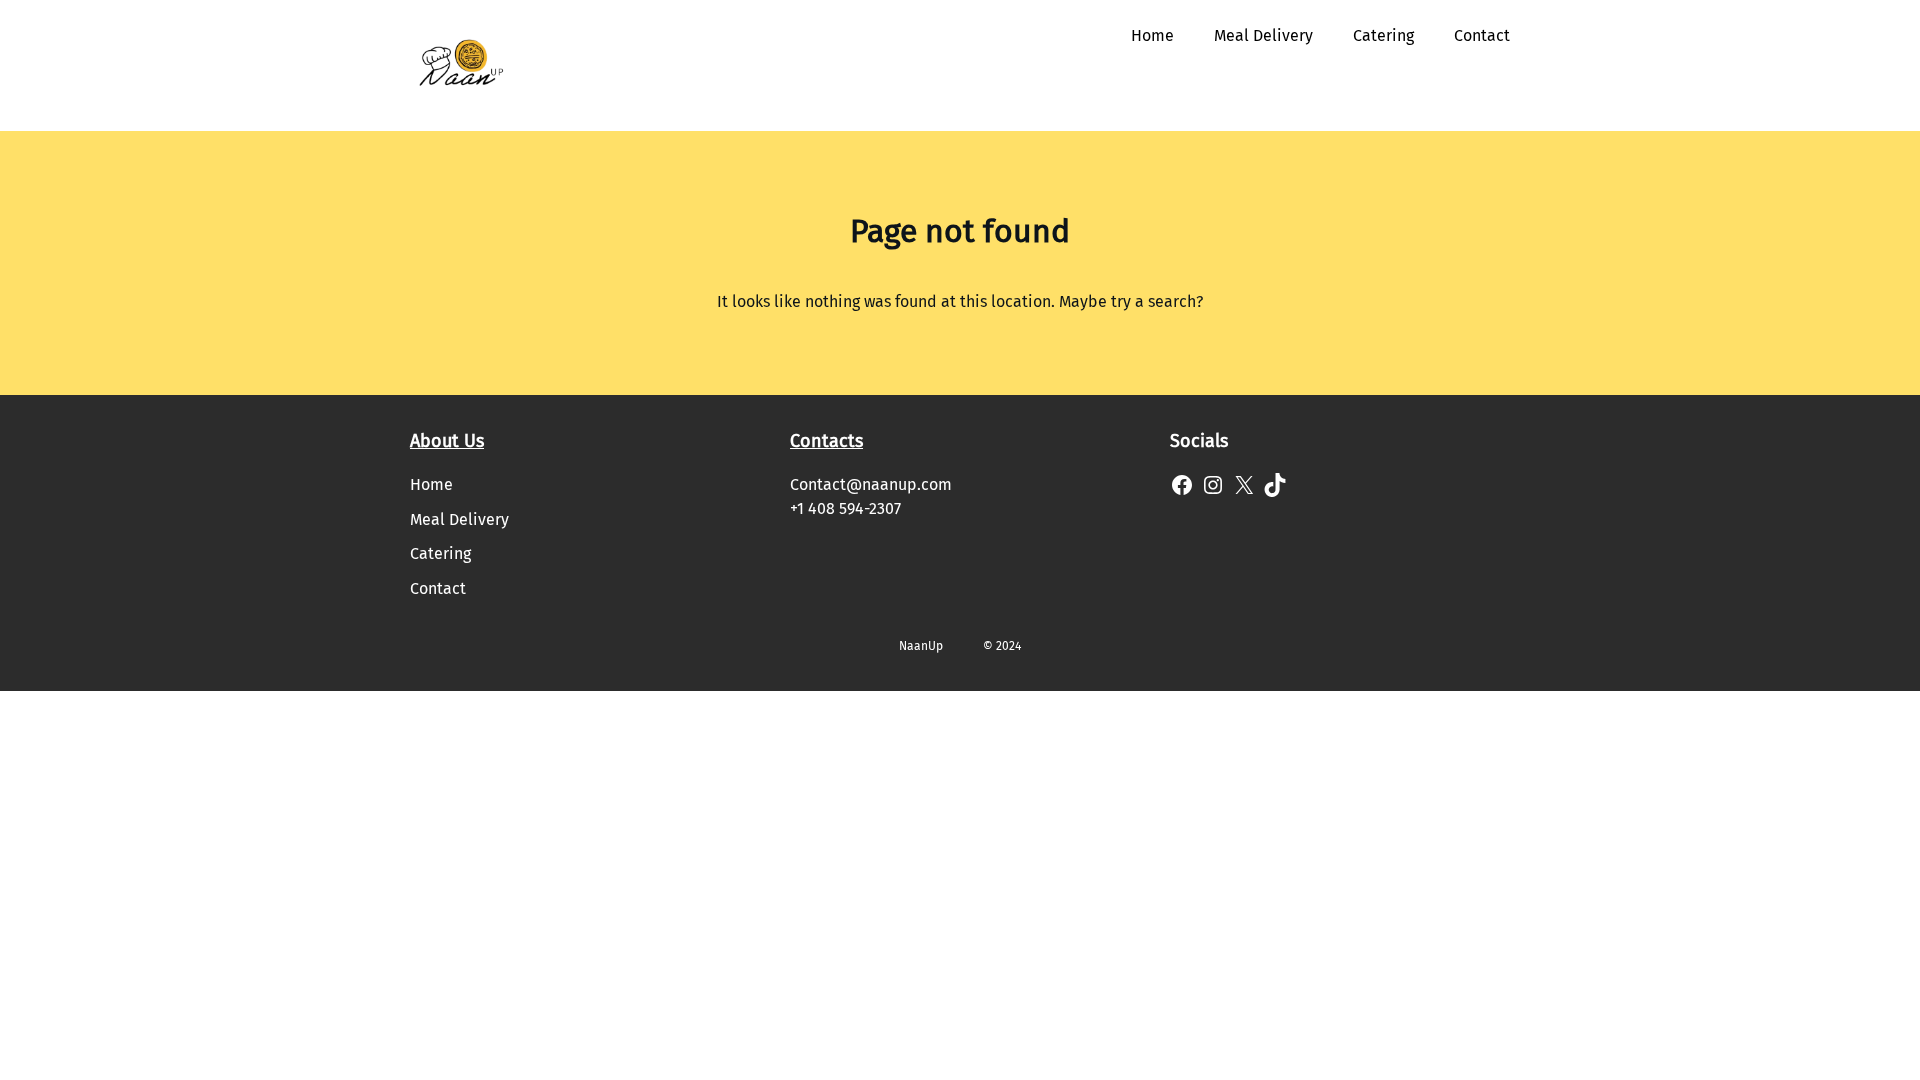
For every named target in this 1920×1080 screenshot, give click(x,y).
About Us (447, 441)
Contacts (826, 441)
